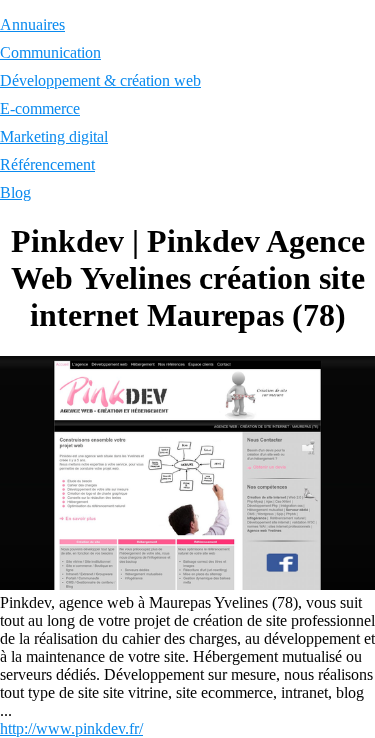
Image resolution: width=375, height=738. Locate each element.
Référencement (47, 164)
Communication (50, 52)
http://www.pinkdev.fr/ (71, 728)
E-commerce (40, 108)
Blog (15, 192)
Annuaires (32, 24)
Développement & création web (100, 80)
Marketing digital (54, 136)
